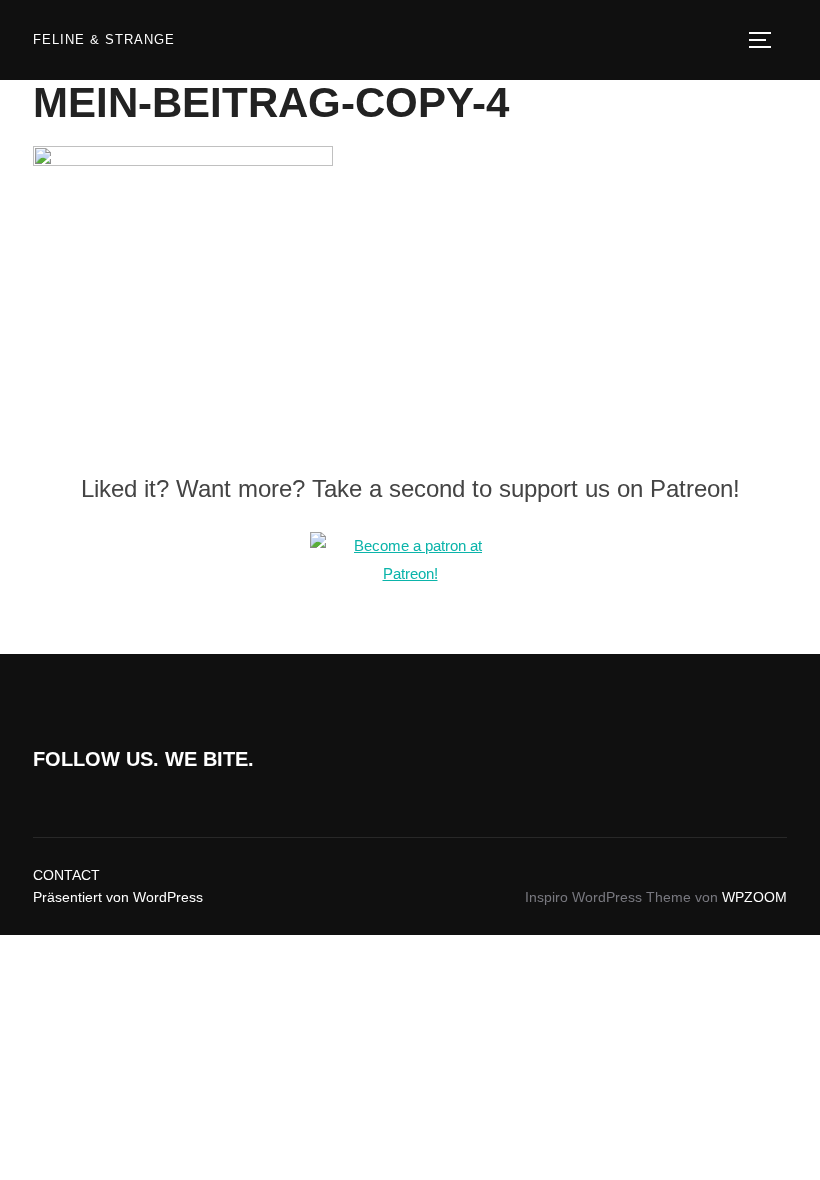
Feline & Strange (104, 39)
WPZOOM (754, 897)
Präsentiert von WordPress (118, 897)
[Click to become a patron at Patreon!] (410, 573)
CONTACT (66, 875)
